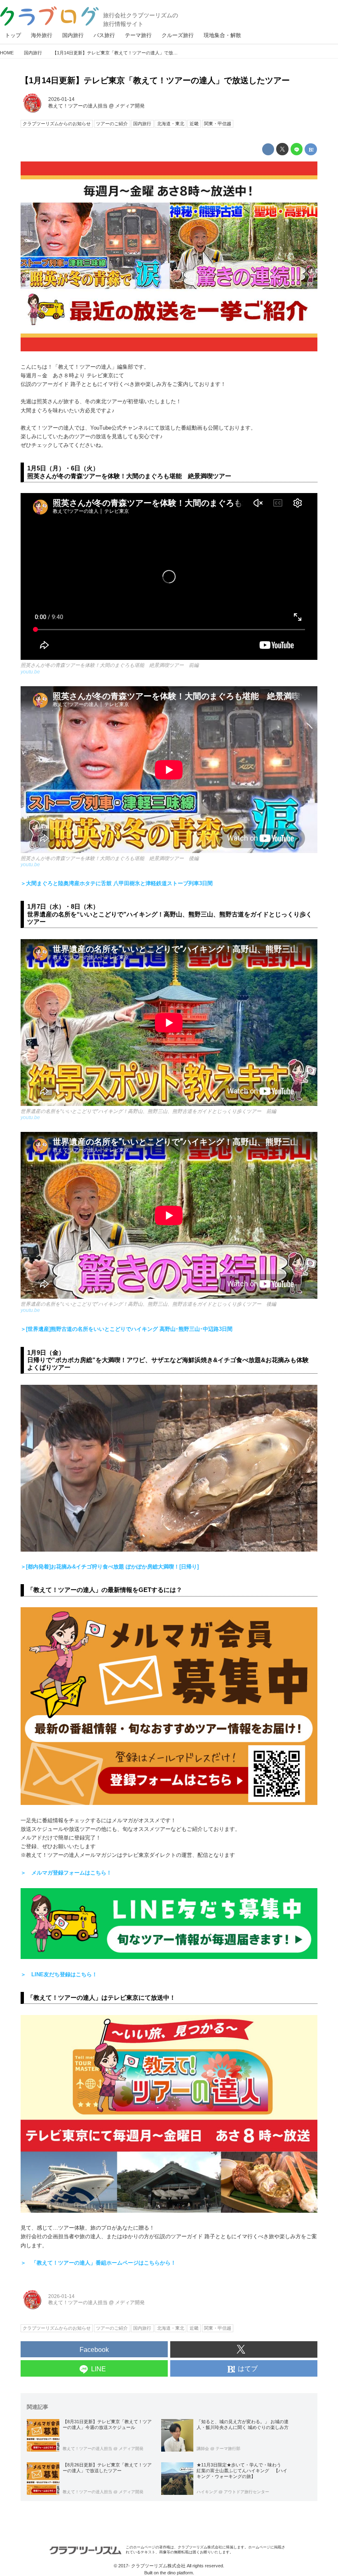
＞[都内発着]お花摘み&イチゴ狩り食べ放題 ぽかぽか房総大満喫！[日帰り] (110, 1567)
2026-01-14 (61, 99)
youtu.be (30, 672)
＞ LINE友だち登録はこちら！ (59, 1974)
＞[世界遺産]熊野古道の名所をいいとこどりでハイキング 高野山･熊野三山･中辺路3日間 (127, 1329)
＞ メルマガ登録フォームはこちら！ (66, 1873)
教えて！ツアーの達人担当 (78, 106)
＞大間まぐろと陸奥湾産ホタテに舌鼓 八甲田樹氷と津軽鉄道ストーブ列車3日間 (117, 883)
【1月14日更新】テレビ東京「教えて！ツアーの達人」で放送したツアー (155, 80)
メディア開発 (130, 106)
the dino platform (176, 2573)
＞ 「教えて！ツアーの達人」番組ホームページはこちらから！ (98, 2263)
